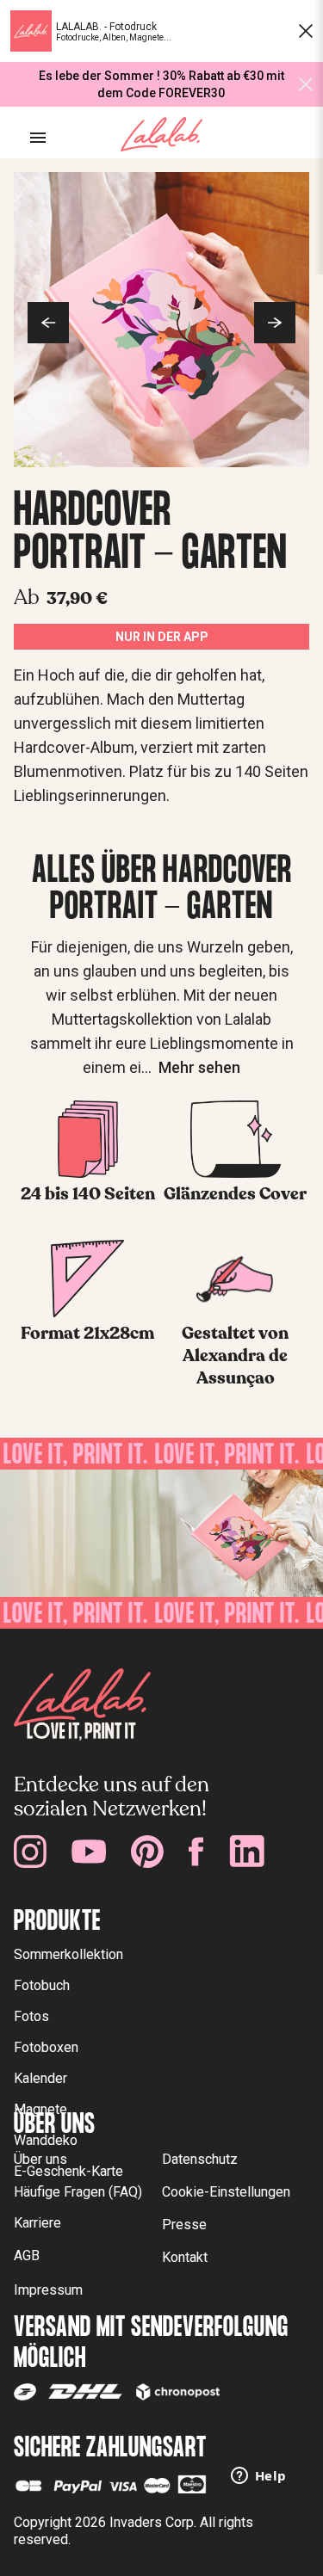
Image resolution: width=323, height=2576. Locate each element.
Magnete (40, 2109)
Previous (48, 323)
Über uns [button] (40, 2159)
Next (275, 323)
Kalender (40, 2078)
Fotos (31, 2016)
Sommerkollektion (68, 1954)
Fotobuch (42, 1985)
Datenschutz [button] (200, 2159)
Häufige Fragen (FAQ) (78, 2192)
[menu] (38, 138)
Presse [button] (184, 2225)
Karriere (37, 2223)
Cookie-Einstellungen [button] (226, 2192)
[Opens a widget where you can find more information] (258, 2477)
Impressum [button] (48, 2290)
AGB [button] (27, 2256)
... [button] (191, 1067)
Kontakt (185, 2257)
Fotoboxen (46, 2047)
